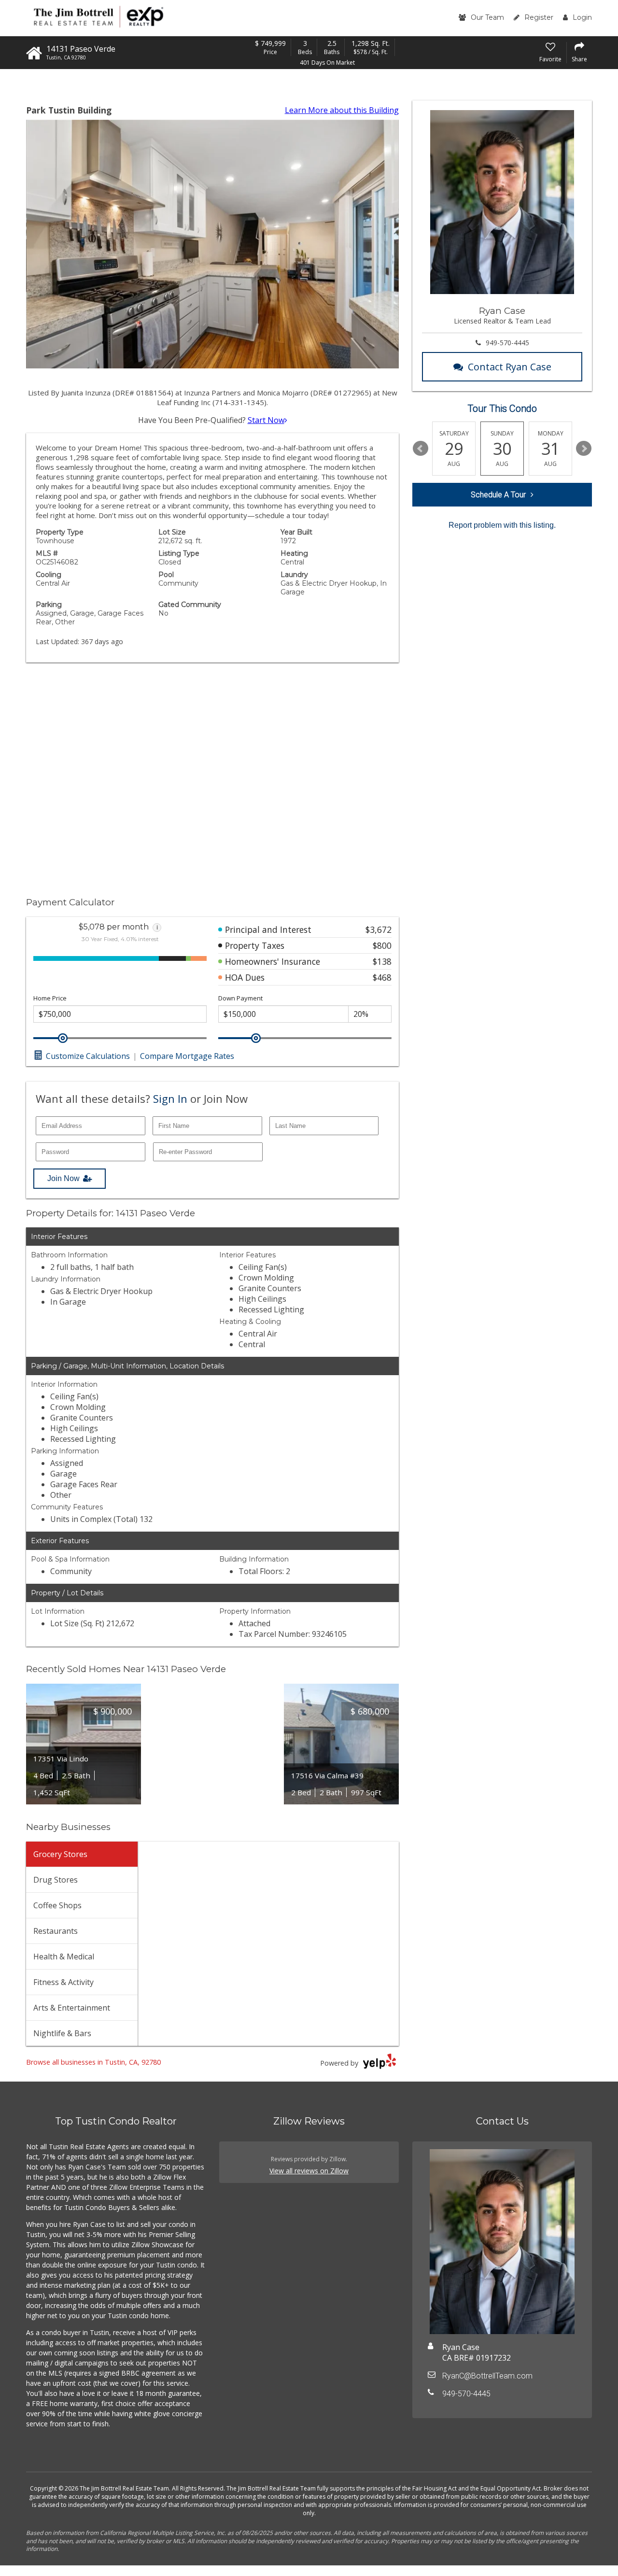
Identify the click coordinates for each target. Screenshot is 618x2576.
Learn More (342, 110)
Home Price (50, 998)
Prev (421, 449)
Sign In (170, 1098)
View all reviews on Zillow (309, 2171)
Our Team (487, 17)
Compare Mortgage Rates (187, 1056)
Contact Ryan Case (510, 367)
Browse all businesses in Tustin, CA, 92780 (93, 2062)
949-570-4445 (507, 343)
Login (582, 17)
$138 (382, 961)
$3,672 (379, 929)
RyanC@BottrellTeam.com (487, 2376)
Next (584, 449)
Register (539, 17)
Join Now (63, 1178)
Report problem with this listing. (502, 525)
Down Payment (240, 998)
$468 (382, 977)
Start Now (266, 420)
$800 (382, 945)
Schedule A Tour (498, 495)
